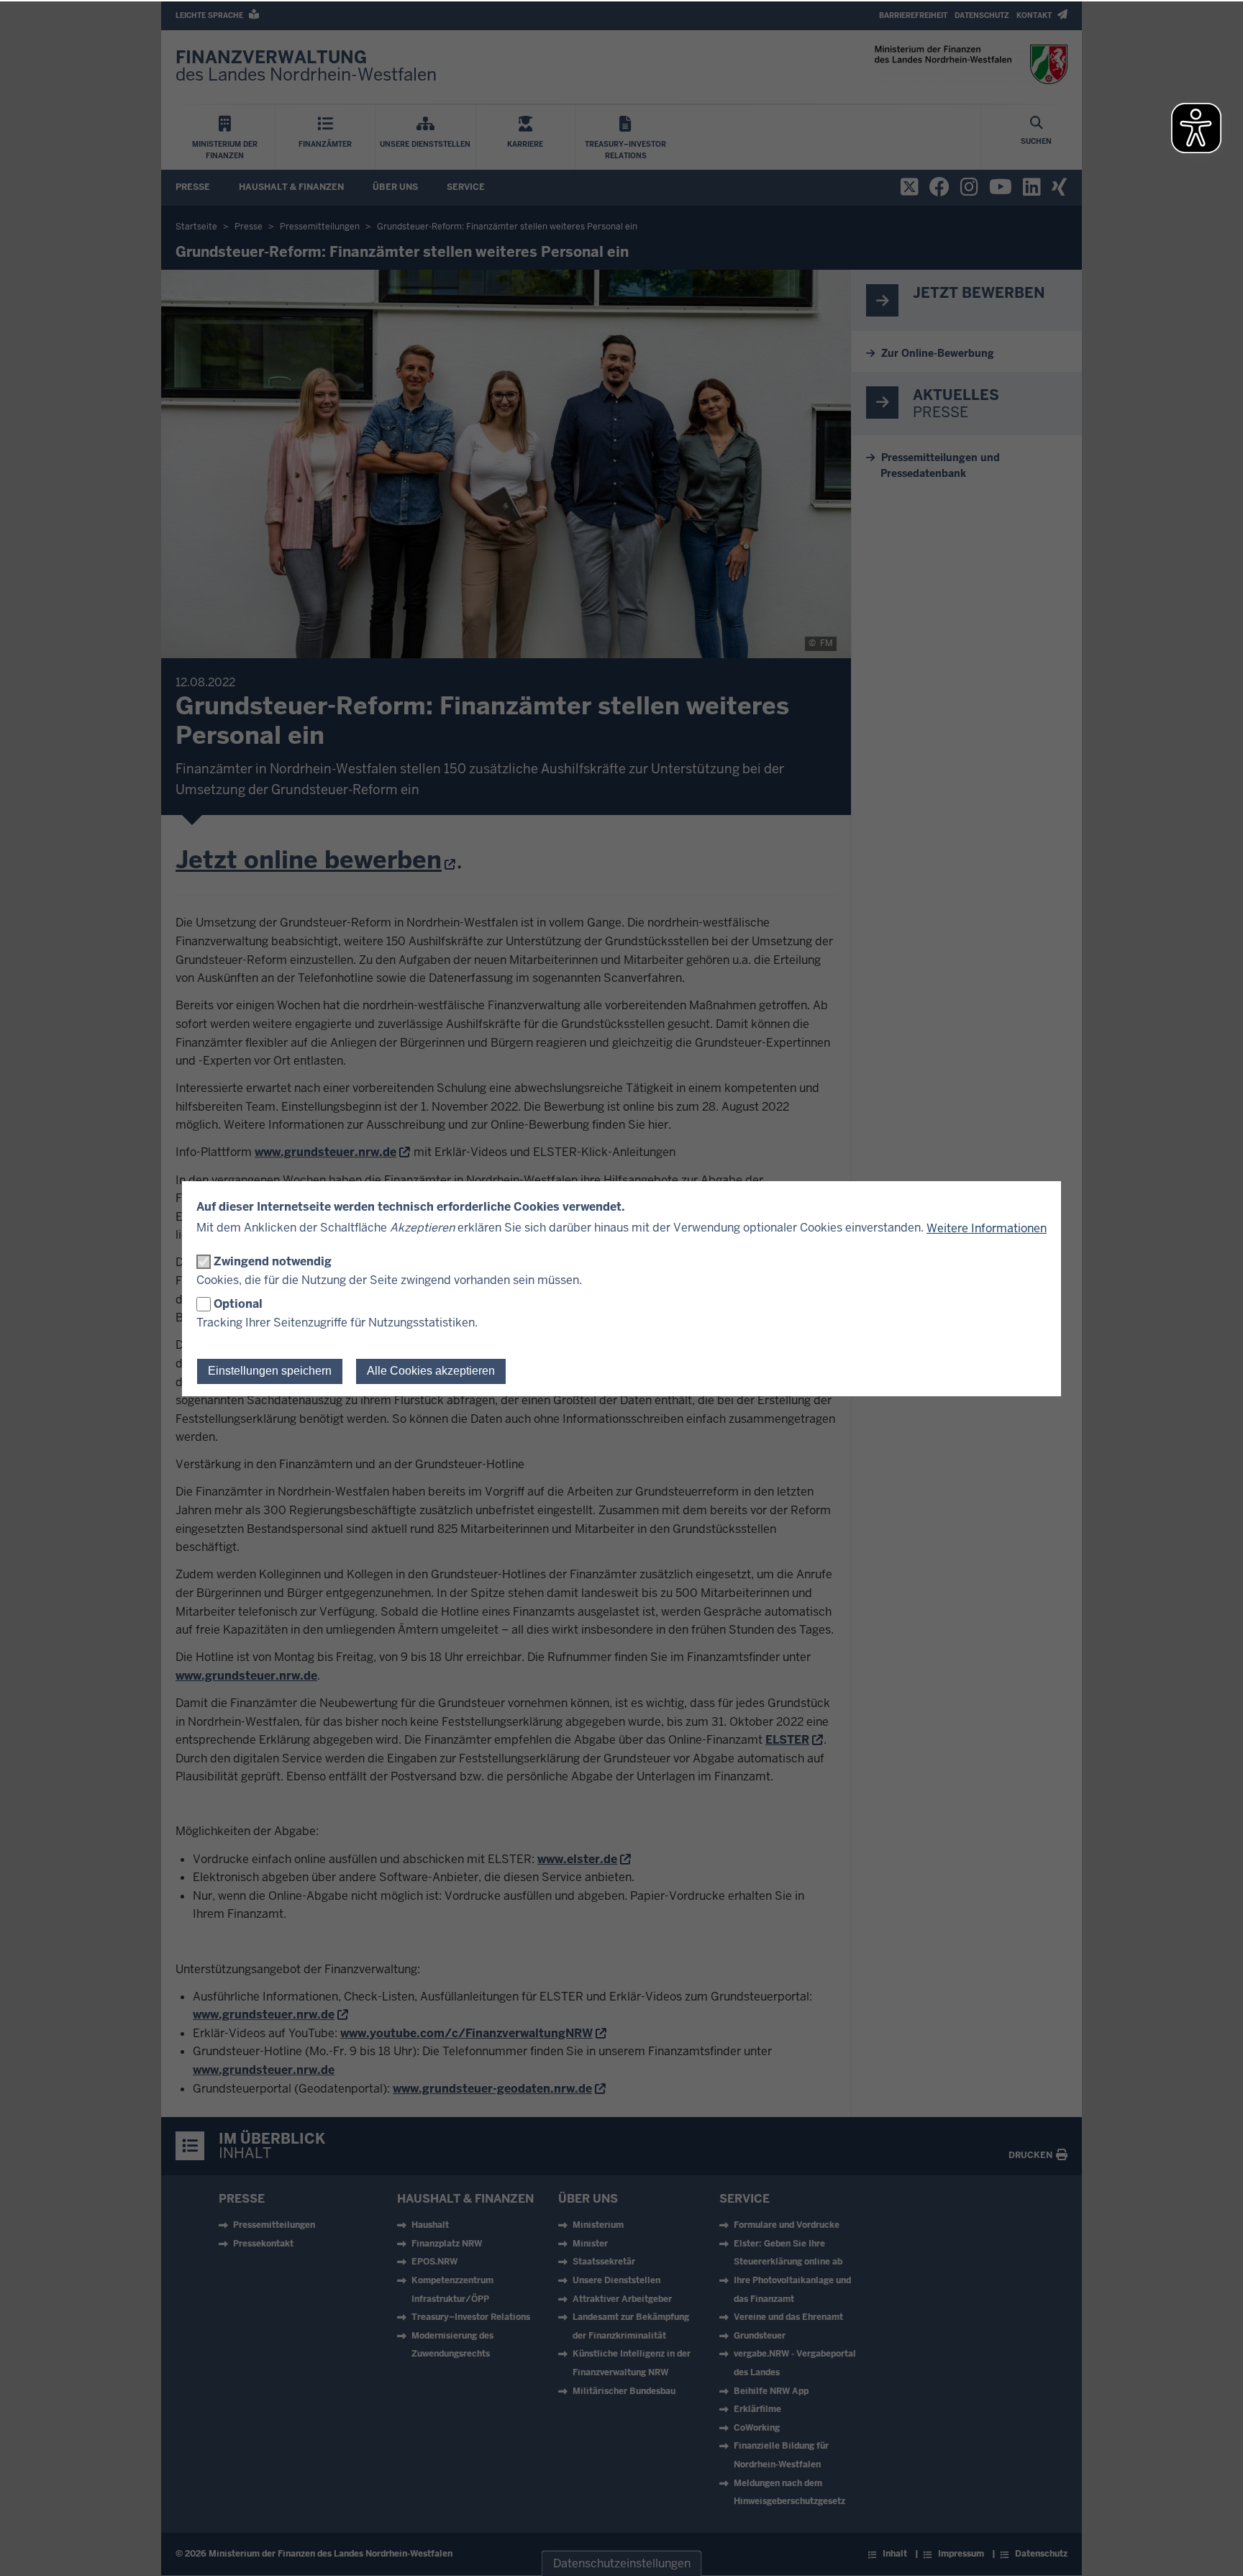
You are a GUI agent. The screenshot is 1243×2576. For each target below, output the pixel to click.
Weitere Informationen (987, 1228)
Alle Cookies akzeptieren (431, 1371)
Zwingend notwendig (273, 1261)
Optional (238, 1304)
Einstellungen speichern (270, 1371)
